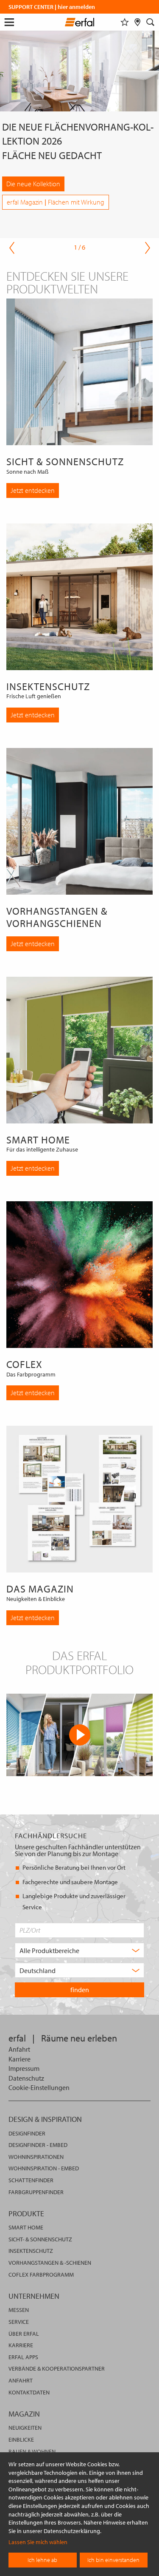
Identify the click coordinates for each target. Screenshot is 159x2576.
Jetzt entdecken (33, 490)
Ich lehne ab (42, 2560)
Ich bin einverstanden (113, 2560)
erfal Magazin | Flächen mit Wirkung (56, 202)
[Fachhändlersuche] (138, 22)
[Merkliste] (125, 22)
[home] (79, 23)
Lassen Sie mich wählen (38, 2542)
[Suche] (151, 22)
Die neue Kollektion (33, 184)
